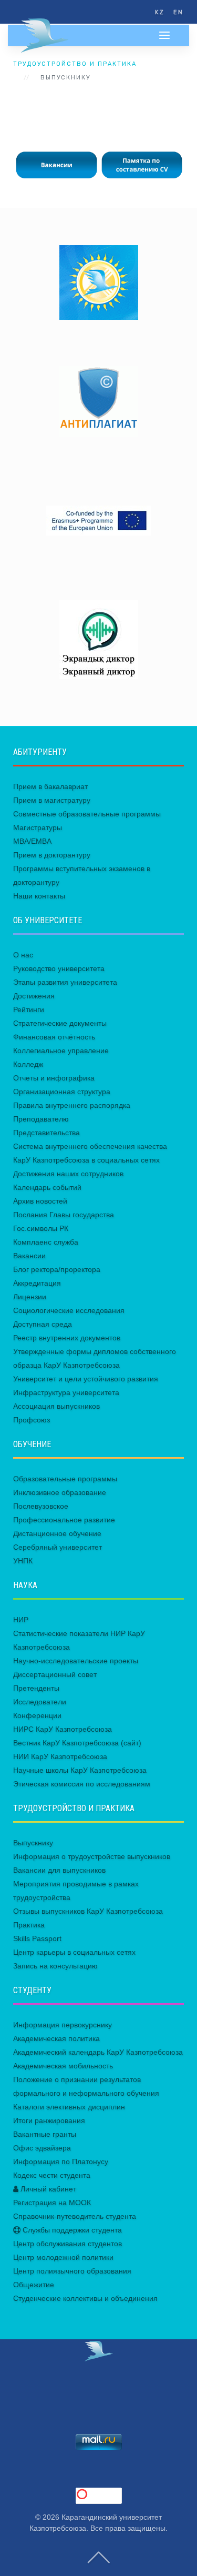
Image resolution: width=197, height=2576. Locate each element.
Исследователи (40, 1702)
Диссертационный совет (55, 1674)
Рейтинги (29, 1009)
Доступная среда (43, 1324)
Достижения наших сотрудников (68, 1174)
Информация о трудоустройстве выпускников (92, 1856)
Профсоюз (32, 1420)
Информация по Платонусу (61, 2161)
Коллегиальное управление (61, 1050)
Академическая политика (56, 2038)
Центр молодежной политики (63, 2257)
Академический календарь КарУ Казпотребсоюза (98, 2052)
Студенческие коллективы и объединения (85, 2298)
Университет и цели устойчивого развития (86, 1379)
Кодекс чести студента (52, 2175)
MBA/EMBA (32, 841)
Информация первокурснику (63, 2025)
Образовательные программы (65, 1479)
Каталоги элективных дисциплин (69, 2107)
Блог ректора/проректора (57, 1269)
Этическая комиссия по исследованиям (82, 1784)
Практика (29, 1925)
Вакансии (29, 1256)
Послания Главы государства (64, 1215)
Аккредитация (37, 1283)
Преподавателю (41, 1119)
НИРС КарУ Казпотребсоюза (63, 1729)
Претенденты (36, 1688)
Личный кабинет (47, 2189)
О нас (23, 955)
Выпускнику (33, 1843)
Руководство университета (59, 968)
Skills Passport (37, 1938)
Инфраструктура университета (66, 1392)
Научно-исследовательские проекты (76, 1661)
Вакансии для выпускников (59, 1870)
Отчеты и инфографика (54, 1078)
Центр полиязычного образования (72, 2271)
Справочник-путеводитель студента (75, 2216)
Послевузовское (41, 1506)
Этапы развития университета (65, 982)
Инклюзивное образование (60, 1492)
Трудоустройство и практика (75, 64)
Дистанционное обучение (57, 1533)
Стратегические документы (60, 1023)
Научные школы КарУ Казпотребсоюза (80, 1770)
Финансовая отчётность (54, 1037)
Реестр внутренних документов (67, 1338)
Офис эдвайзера (42, 2148)
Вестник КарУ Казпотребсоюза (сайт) (77, 1743)
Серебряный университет (58, 1547)
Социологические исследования (69, 1310)
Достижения (34, 996)
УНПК (23, 1561)
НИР (21, 1620)
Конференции (37, 1715)
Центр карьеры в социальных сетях (74, 1952)
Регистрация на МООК (52, 2203)
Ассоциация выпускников (56, 1406)
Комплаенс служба (46, 1242)
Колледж (28, 1064)
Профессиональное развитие (64, 1520)
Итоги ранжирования (49, 2120)
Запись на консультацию (55, 1966)
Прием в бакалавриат (50, 786)
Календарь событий (47, 1187)
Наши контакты (39, 896)
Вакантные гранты (45, 2134)
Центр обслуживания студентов (68, 2244)
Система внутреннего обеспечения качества (90, 1146)
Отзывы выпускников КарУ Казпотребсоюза (88, 1911)
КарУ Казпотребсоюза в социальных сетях (86, 1160)
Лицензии (30, 1297)
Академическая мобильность (63, 2066)
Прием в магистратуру (52, 800)
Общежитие (34, 2285)
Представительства (46, 1133)
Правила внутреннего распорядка (72, 1105)
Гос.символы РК (41, 1228)
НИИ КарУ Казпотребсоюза (60, 1756)
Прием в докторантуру (52, 855)
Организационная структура (62, 1092)
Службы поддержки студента (71, 2230)
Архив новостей (40, 1201)
